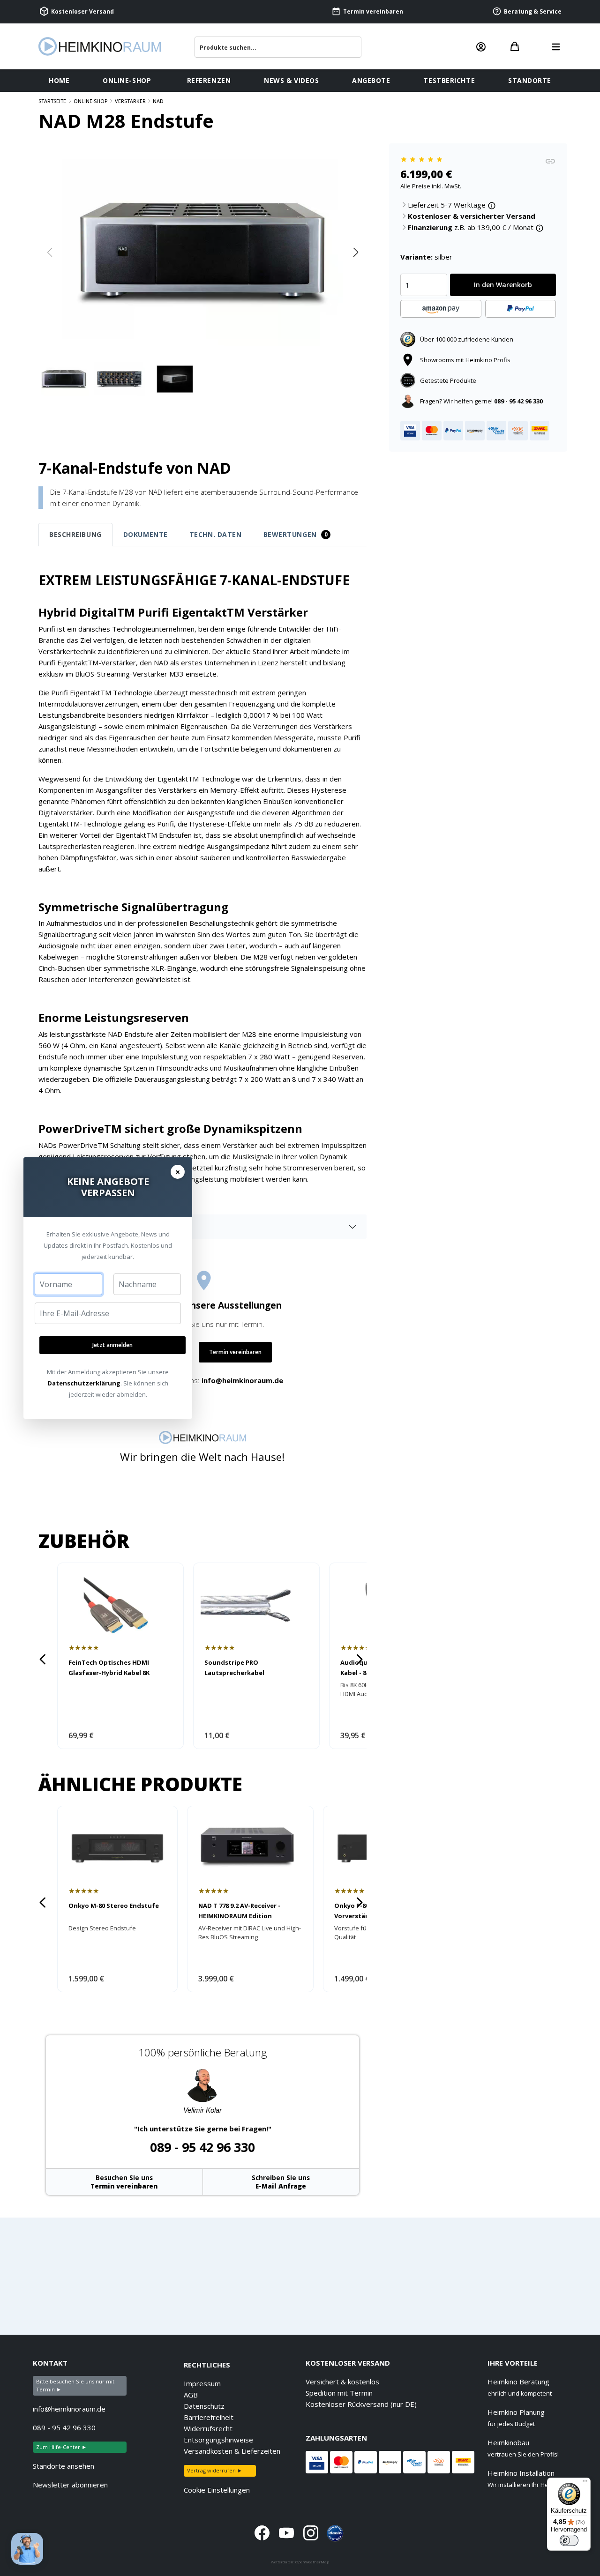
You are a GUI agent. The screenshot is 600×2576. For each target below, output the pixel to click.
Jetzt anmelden (112, 1345)
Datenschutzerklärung (84, 1383)
